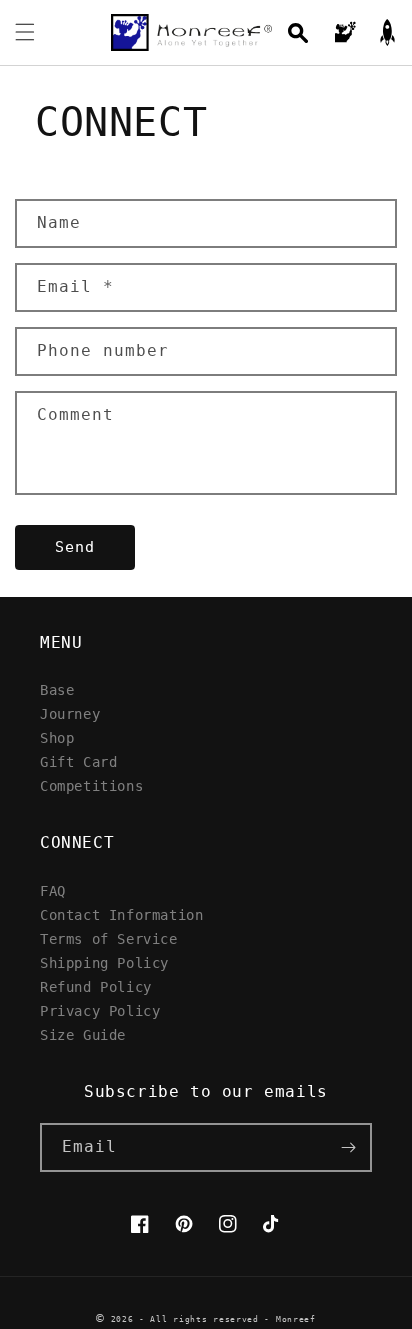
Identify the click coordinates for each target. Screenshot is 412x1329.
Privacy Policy (100, 1010)
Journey (70, 713)
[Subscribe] (348, 1147)
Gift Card (78, 761)
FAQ (53, 890)
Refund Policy (96, 986)
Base (57, 689)
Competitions (91, 785)
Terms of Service (109, 938)
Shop (57, 737)
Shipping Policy (104, 962)
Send (75, 547)
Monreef (296, 1319)
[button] (25, 32)
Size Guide (83, 1034)
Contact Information (121, 914)
